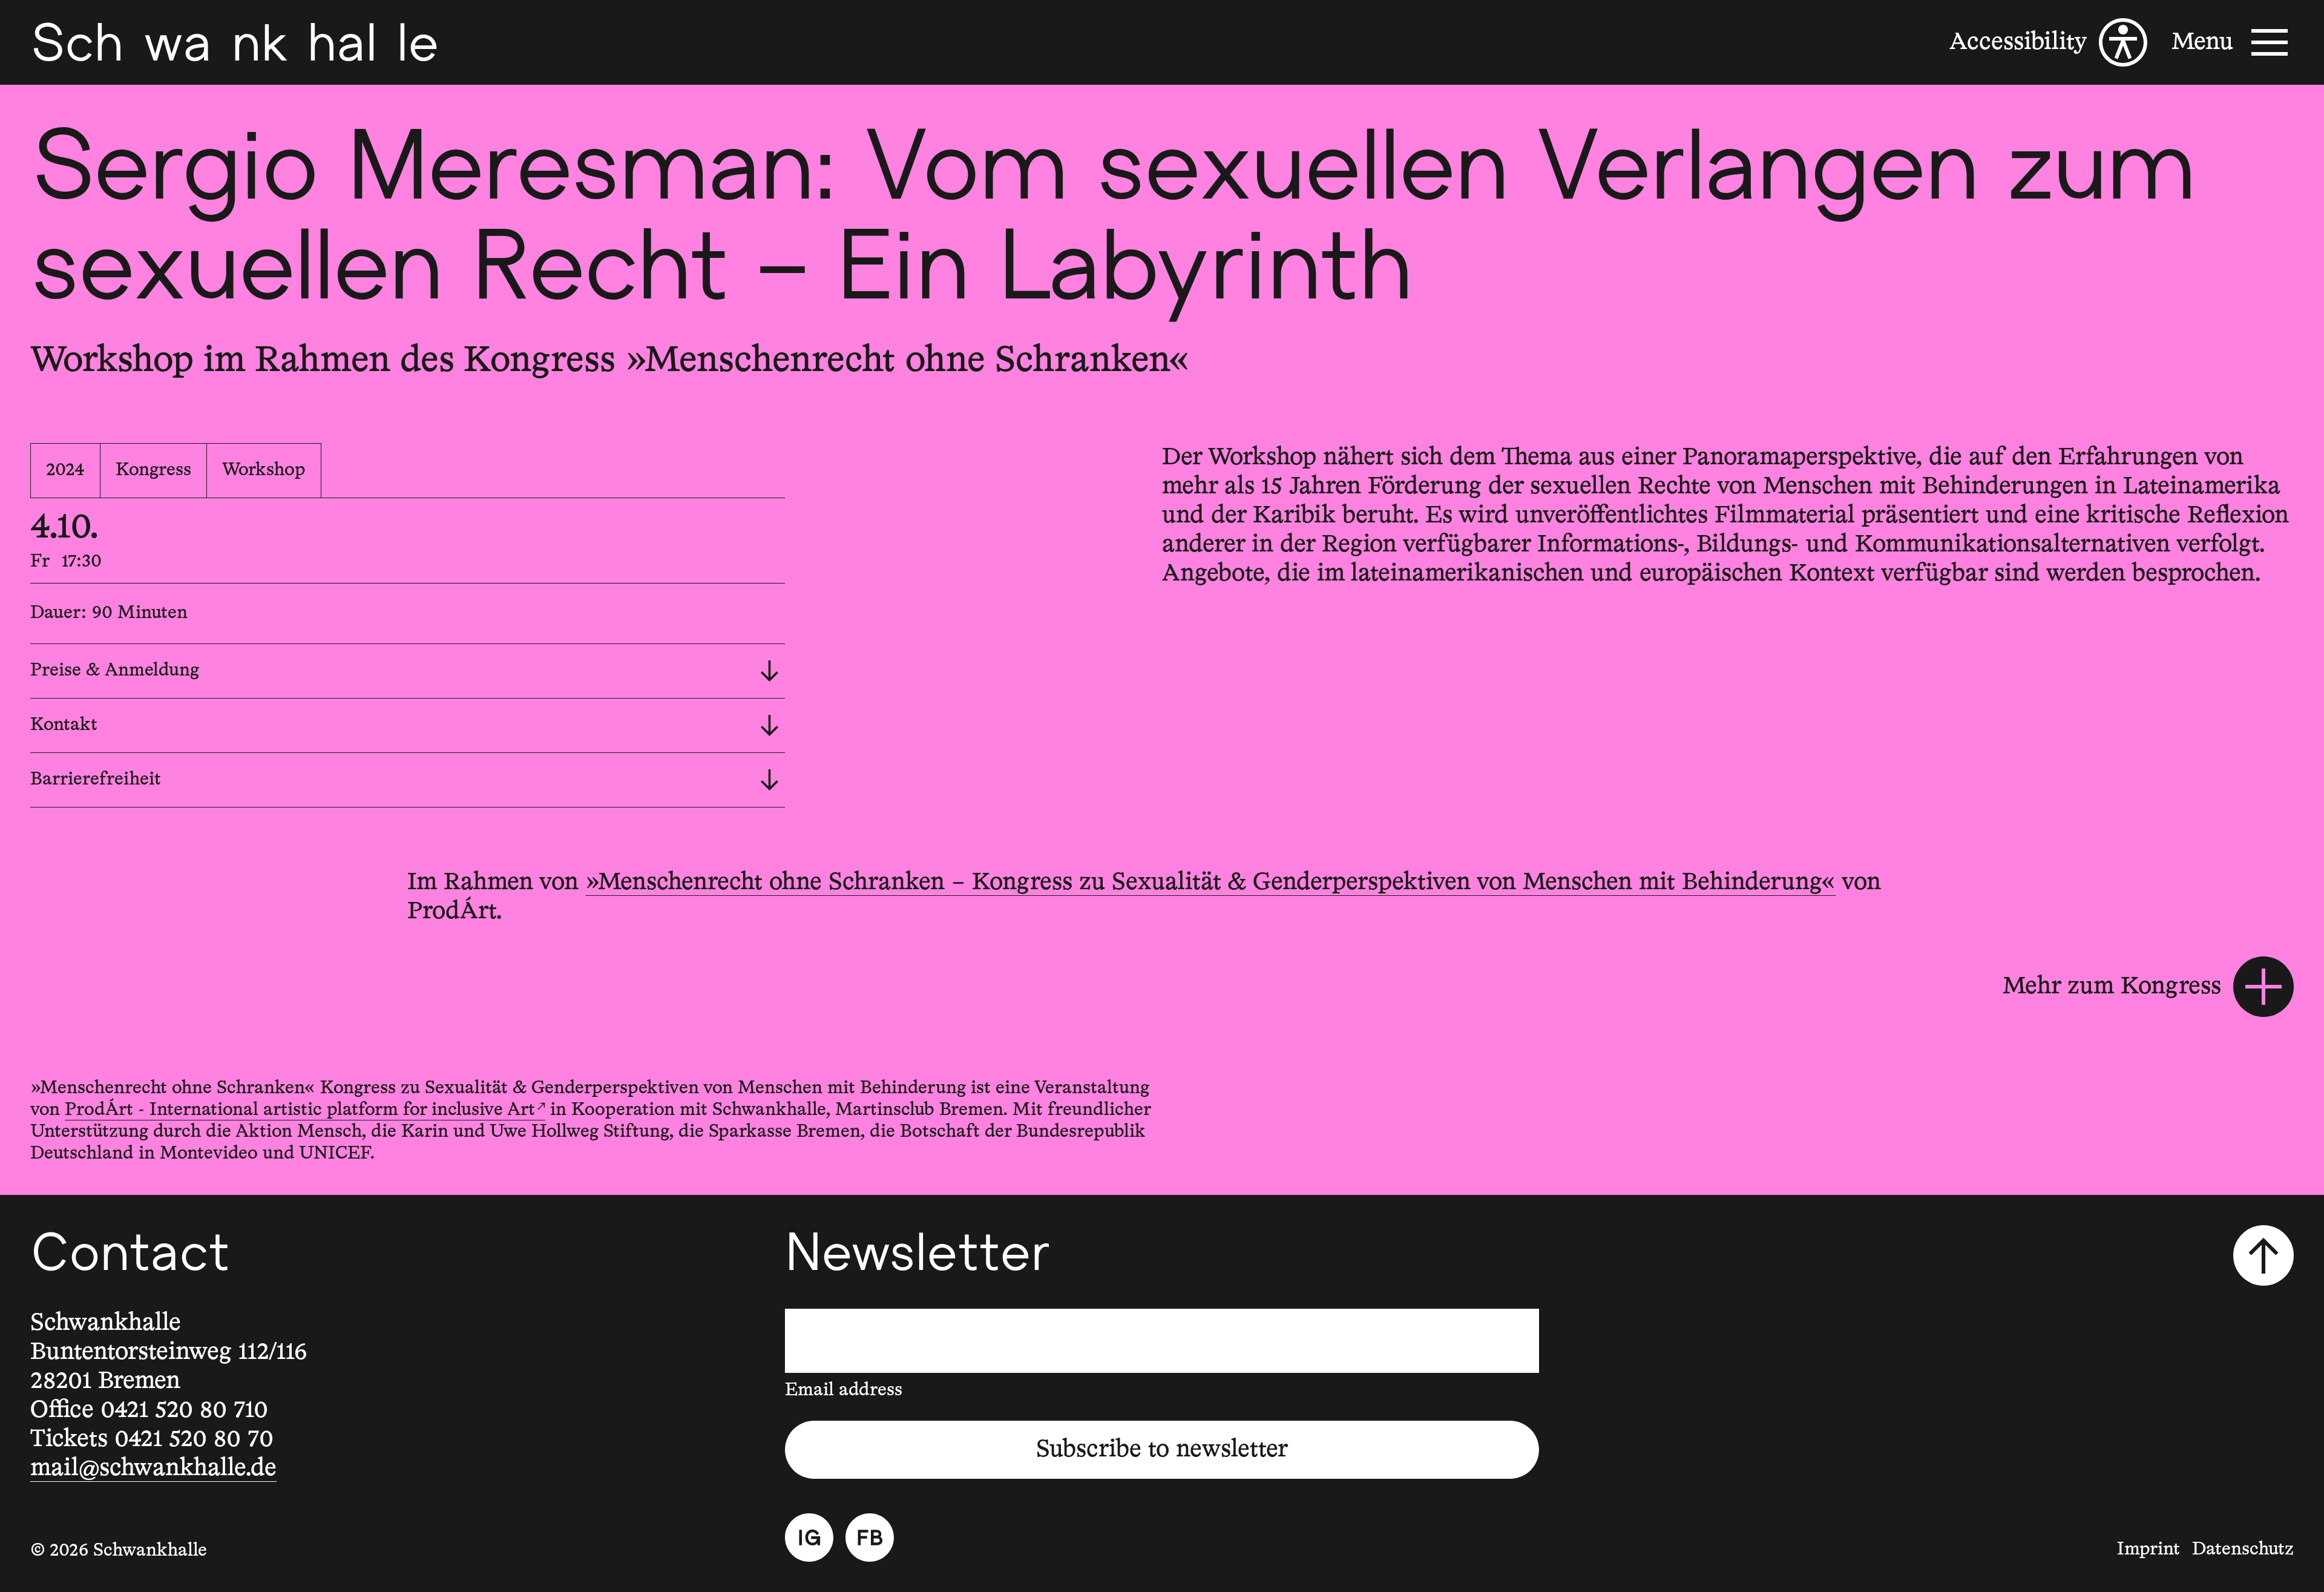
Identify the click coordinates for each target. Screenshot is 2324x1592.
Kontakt (64, 725)
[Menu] (2233, 42)
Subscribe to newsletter (1162, 1450)
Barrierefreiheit (96, 780)
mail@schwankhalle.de (153, 1469)
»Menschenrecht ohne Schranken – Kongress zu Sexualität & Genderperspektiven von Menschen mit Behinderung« (1210, 883)
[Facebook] (870, 1538)
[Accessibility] (2048, 42)
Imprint (2148, 1550)
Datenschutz (2243, 1550)
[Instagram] (809, 1538)
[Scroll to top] (2263, 1255)
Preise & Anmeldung (115, 671)
